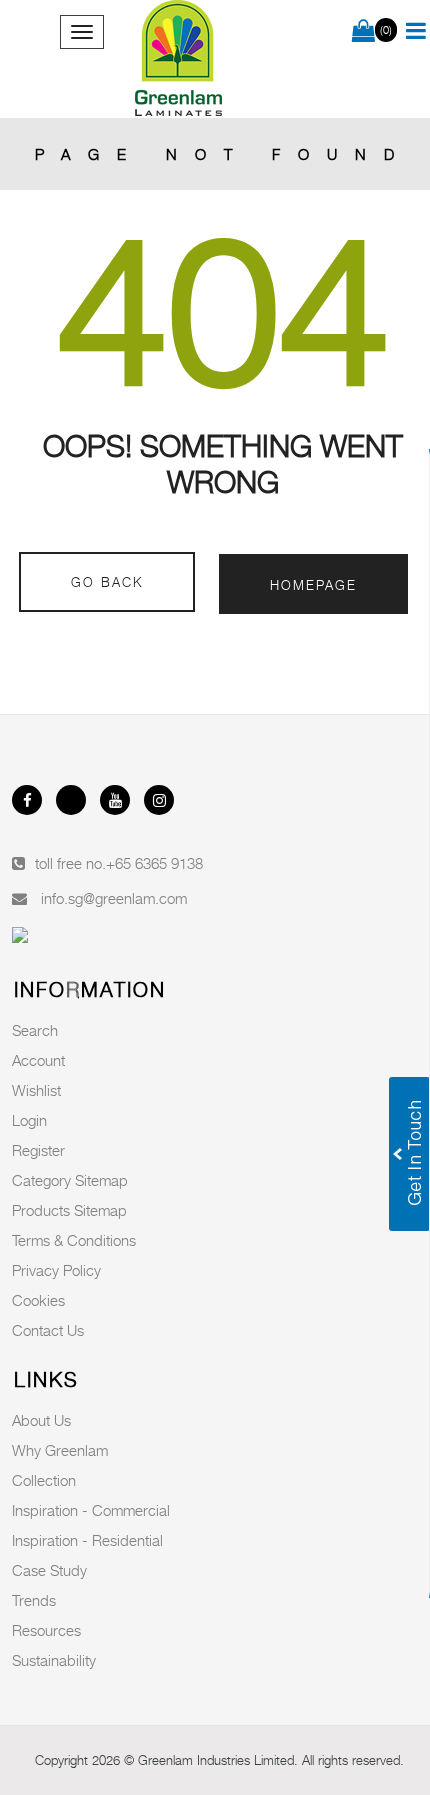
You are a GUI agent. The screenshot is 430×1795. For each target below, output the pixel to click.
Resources (46, 1630)
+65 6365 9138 (154, 863)
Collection (44, 1480)
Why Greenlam (60, 1450)
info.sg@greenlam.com (114, 898)
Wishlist (36, 1090)
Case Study (49, 1570)
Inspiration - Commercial (91, 1510)
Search (35, 1030)
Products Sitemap (69, 1210)
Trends (34, 1600)
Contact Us (48, 1330)
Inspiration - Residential (87, 1540)
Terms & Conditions (74, 1240)
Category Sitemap (70, 1180)
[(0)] (363, 32)
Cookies (38, 1300)
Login (29, 1120)
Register (38, 1150)
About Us (41, 1420)
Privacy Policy (56, 1270)
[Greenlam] (179, 59)
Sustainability (54, 1660)
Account (38, 1060)
